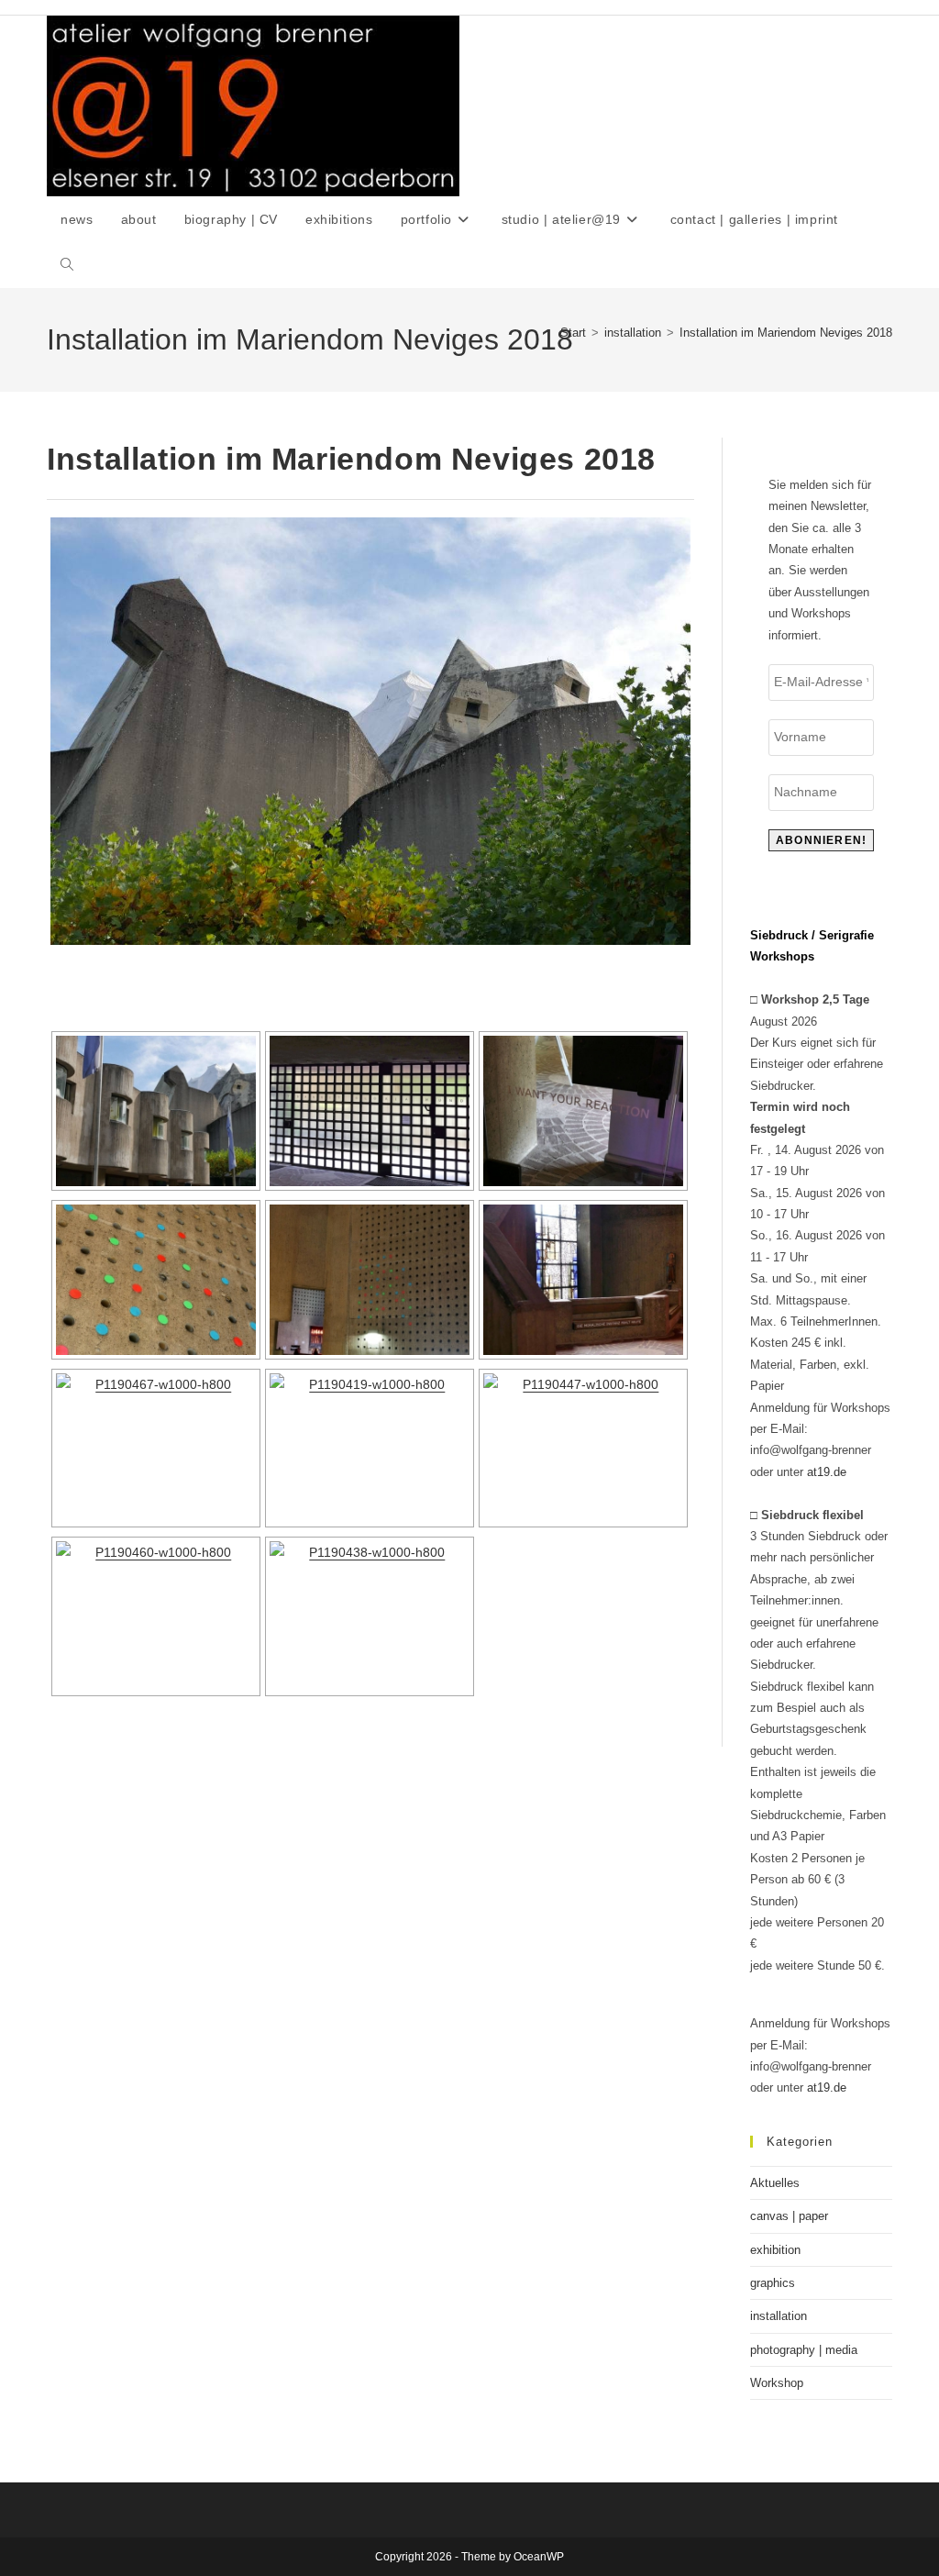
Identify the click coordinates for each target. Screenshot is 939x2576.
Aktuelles (775, 2183)
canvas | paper (789, 2216)
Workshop (777, 2383)
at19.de (827, 1472)
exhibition (775, 2250)
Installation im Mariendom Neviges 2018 (786, 333)
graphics (773, 2283)
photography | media (804, 2350)
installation (779, 2316)
